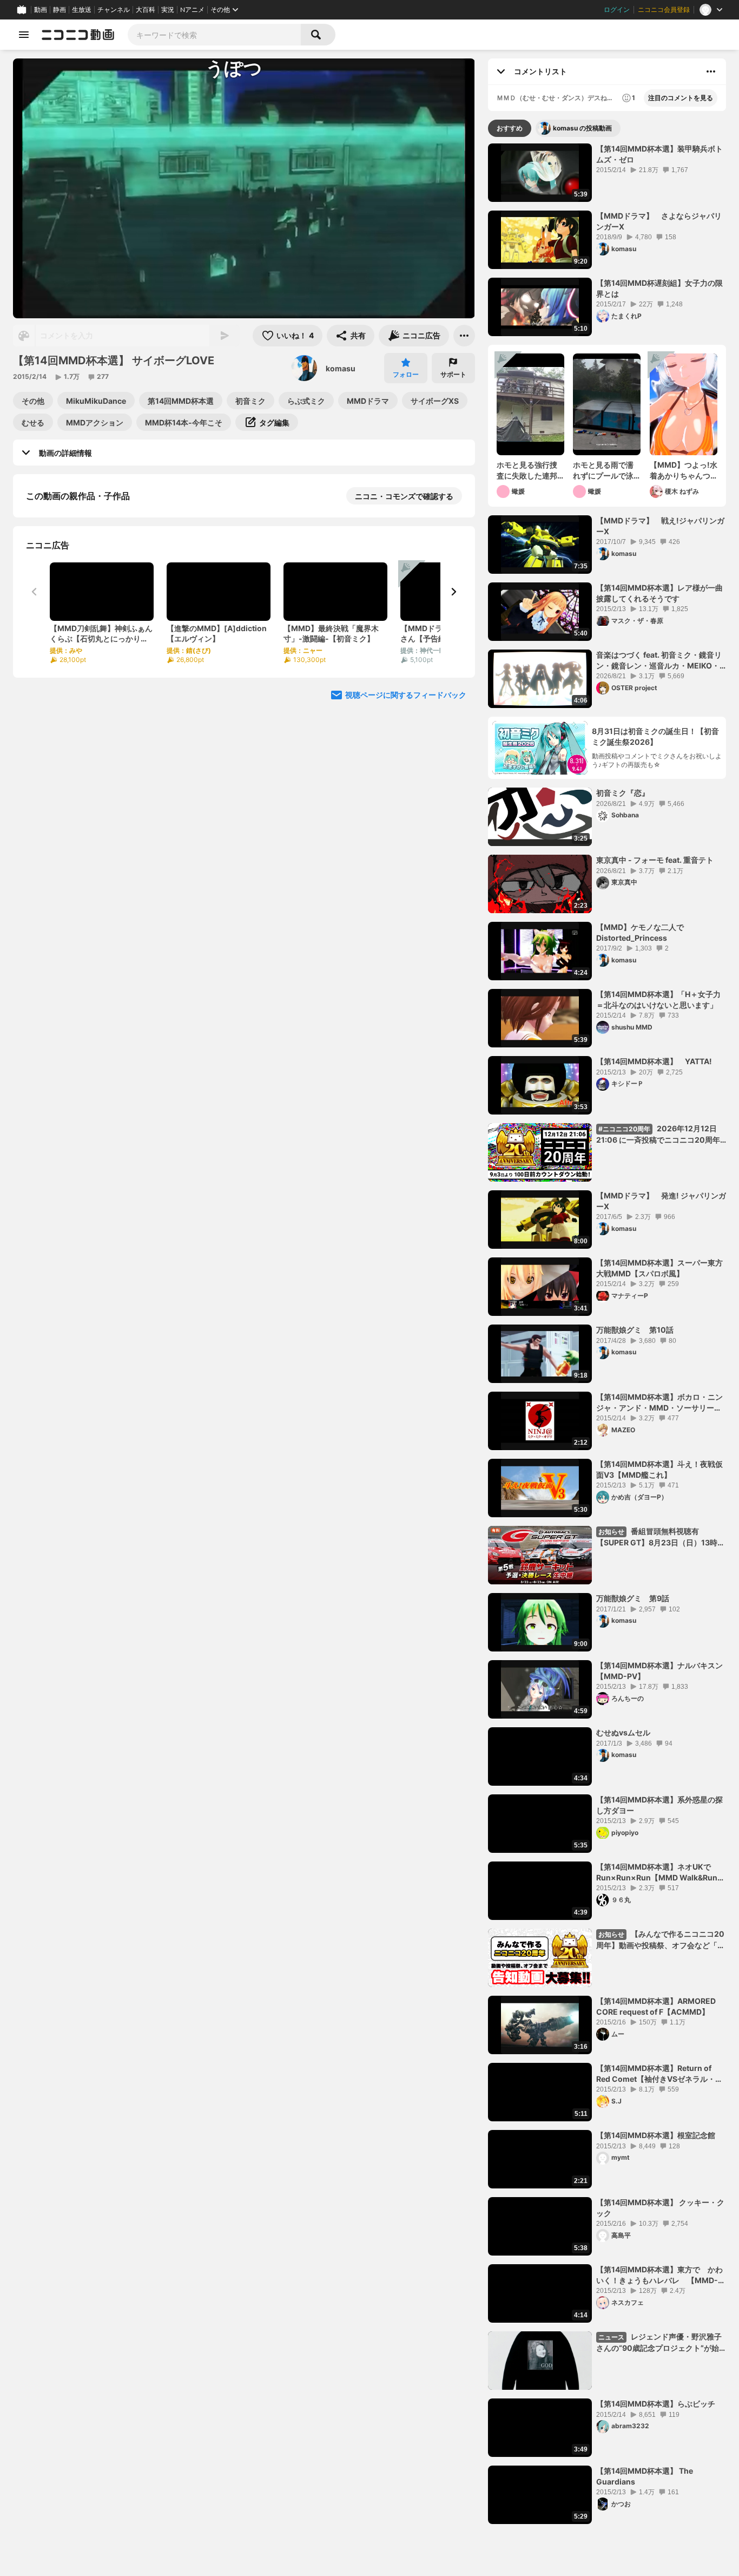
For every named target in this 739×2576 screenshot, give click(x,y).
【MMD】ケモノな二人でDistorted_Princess (640, 932)
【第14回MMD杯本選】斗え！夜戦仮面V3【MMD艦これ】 (659, 1469)
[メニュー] (464, 336)
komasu (341, 368)
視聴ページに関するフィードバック (406, 958)
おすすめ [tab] (510, 128)
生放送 (82, 10)
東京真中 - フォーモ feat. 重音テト (655, 860)
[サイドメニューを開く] (24, 35)
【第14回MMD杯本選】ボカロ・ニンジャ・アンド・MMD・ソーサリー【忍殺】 (659, 1402)
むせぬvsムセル (623, 1732)
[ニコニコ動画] (78, 35)
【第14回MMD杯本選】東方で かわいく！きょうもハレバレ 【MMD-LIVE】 (659, 2275)
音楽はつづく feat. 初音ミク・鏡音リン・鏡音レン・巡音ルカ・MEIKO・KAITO (659, 660)
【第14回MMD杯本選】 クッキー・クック (660, 2208)
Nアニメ (192, 10)
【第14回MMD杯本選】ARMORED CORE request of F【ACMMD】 (656, 2006)
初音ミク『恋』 (623, 793)
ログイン (617, 10)
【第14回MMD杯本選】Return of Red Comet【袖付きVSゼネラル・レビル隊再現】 (659, 2074)
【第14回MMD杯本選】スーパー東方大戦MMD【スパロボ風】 (659, 1268)
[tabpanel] (607, 1334)
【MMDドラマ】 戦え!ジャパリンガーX (660, 526)
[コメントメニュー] (711, 71)
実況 (168, 10)
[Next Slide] (453, 683)
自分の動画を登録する (88, 754)
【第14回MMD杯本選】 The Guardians (645, 2476)
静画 (60, 10)
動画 (41, 10)
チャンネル (114, 10)
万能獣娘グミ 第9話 (633, 1598)
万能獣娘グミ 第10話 (635, 1330)
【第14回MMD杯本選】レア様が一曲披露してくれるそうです (659, 593)
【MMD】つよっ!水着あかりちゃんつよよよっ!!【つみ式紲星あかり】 (684, 470)
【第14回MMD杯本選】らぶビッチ (656, 2404)
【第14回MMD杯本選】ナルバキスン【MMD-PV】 (659, 1671)
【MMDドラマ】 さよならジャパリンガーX (659, 221)
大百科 (146, 10)
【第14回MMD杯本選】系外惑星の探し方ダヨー (659, 1805)
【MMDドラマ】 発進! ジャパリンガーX (661, 1201)
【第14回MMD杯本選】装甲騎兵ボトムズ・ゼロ (659, 154)
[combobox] (214, 35)
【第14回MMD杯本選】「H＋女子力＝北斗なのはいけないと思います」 (658, 999)
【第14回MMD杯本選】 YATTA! (654, 1061)
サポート (453, 374)
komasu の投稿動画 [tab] (582, 128)
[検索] (318, 35)
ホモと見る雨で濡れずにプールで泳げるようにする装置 (603, 470)
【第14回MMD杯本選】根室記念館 (656, 2135)
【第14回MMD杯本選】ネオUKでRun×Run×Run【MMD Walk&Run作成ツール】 (661, 1872)
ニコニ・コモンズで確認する (404, 496)
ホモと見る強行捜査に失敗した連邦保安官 (527, 470)
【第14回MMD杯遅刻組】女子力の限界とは (659, 288)
